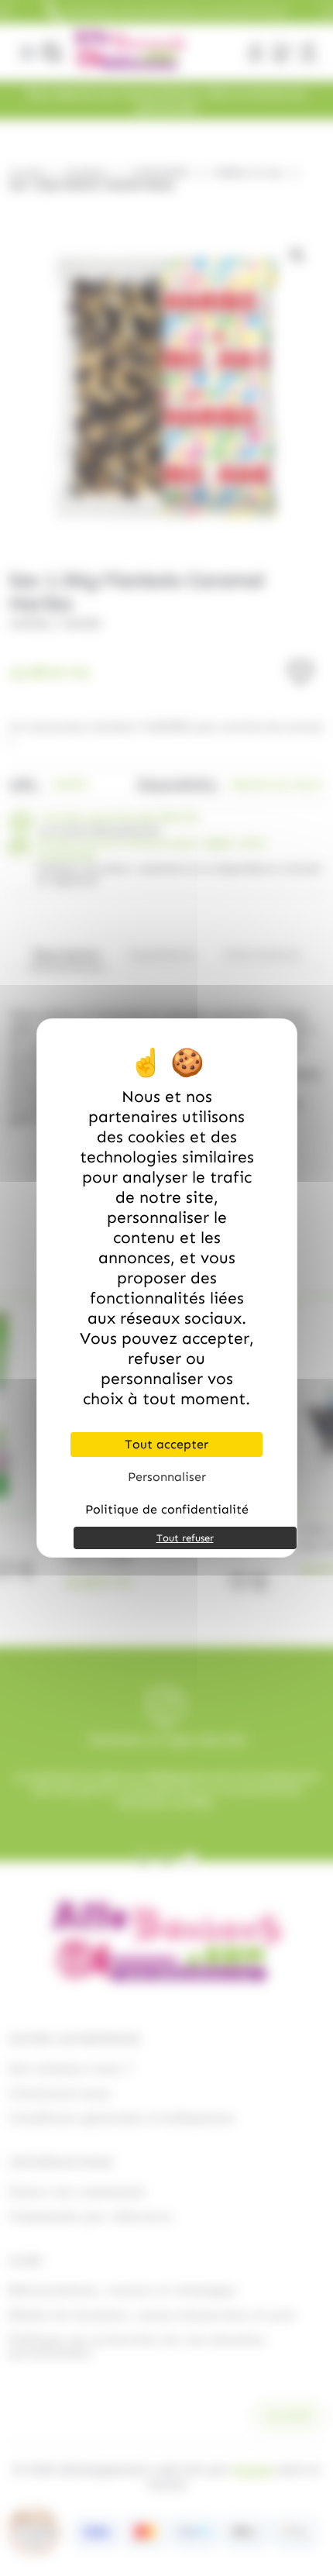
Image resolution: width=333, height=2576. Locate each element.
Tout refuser (185, 1538)
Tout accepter (166, 1444)
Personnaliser (167, 1477)
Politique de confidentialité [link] (167, 1509)
